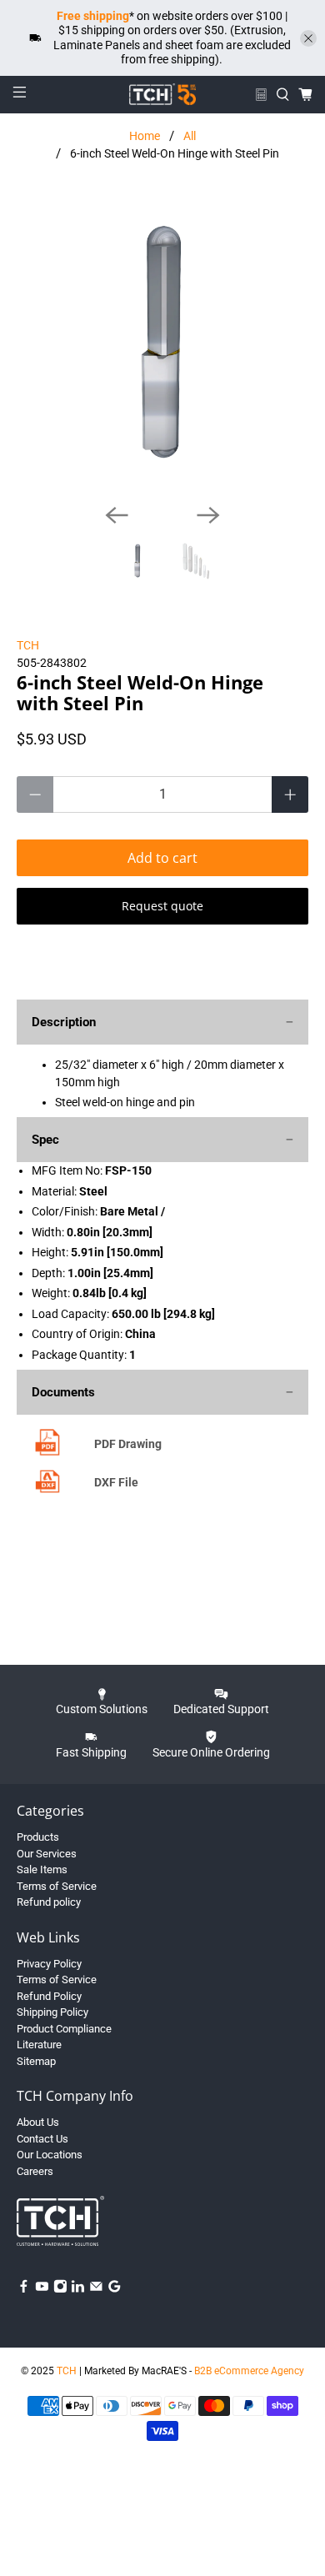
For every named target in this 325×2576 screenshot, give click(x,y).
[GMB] (115, 2290)
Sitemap (36, 2061)
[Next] (208, 515)
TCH (28, 645)
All (190, 136)
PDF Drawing (128, 1444)
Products (38, 1837)
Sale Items (42, 1869)
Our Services (47, 1854)
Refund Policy (49, 1996)
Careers (35, 2171)
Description (64, 1022)
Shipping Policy (52, 2012)
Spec (45, 1140)
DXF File (116, 1482)
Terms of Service (57, 1886)
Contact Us (42, 2139)
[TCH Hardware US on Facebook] (24, 2290)
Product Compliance (64, 2029)
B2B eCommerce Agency (249, 2371)
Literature (39, 2045)
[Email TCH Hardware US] (96, 2290)
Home (145, 136)
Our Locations (50, 2155)
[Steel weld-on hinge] (163, 345)
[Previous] (117, 515)
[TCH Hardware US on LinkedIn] (78, 2290)
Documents (63, 1392)
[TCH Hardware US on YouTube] (42, 2290)
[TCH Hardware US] (163, 94)
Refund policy (49, 1902)
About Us (38, 2122)
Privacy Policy (49, 1964)
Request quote (162, 906)
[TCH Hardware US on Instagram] (60, 2290)
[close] (308, 38)
